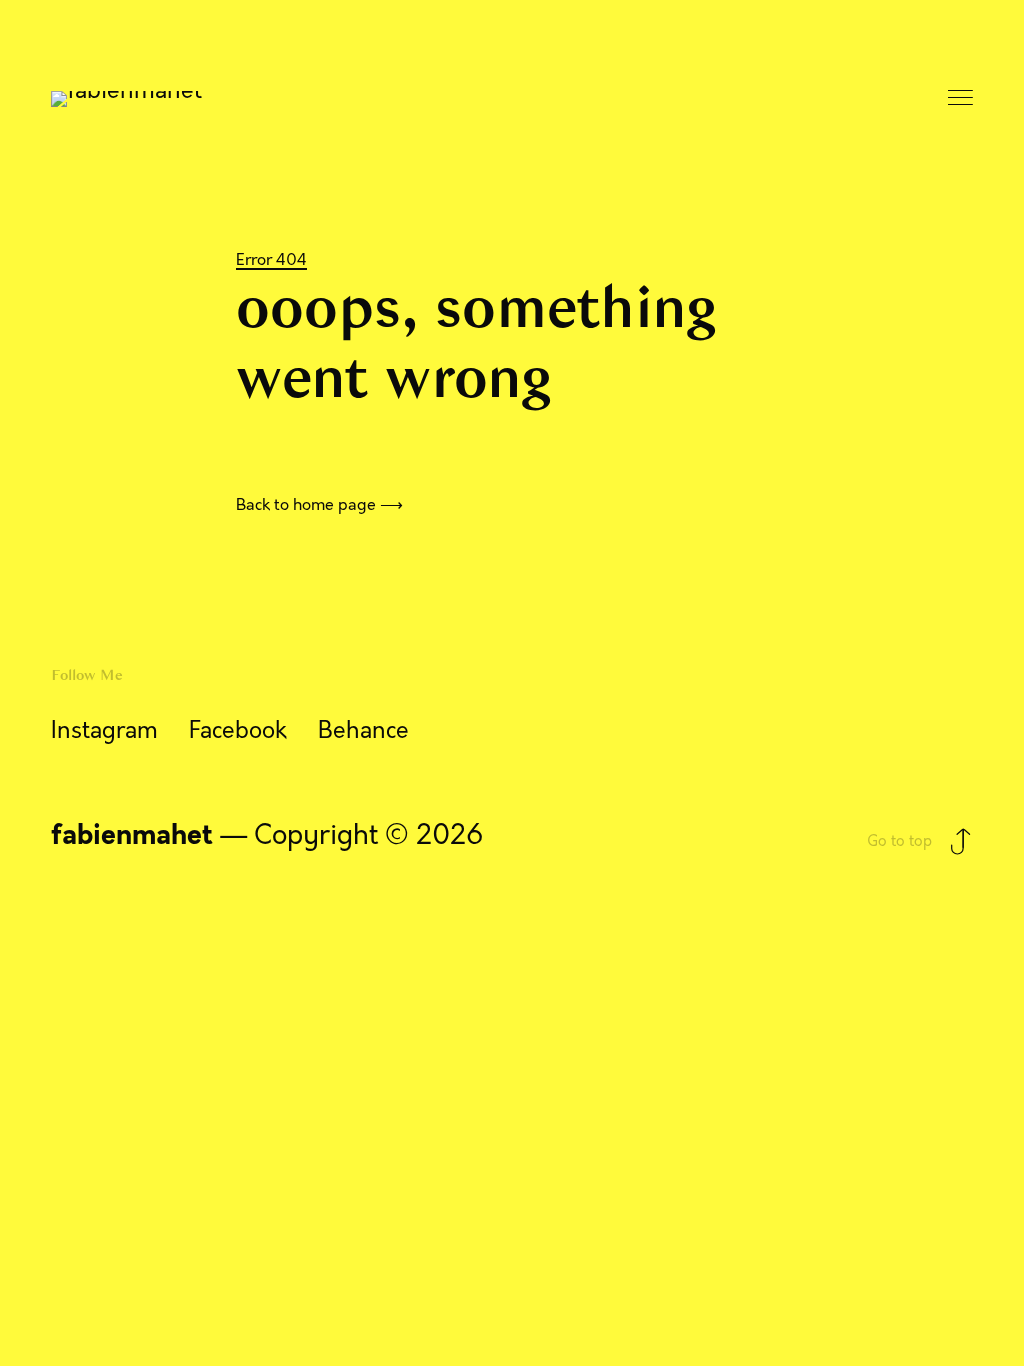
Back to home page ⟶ (319, 504)
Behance (363, 731)
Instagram (104, 731)
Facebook (238, 731)
